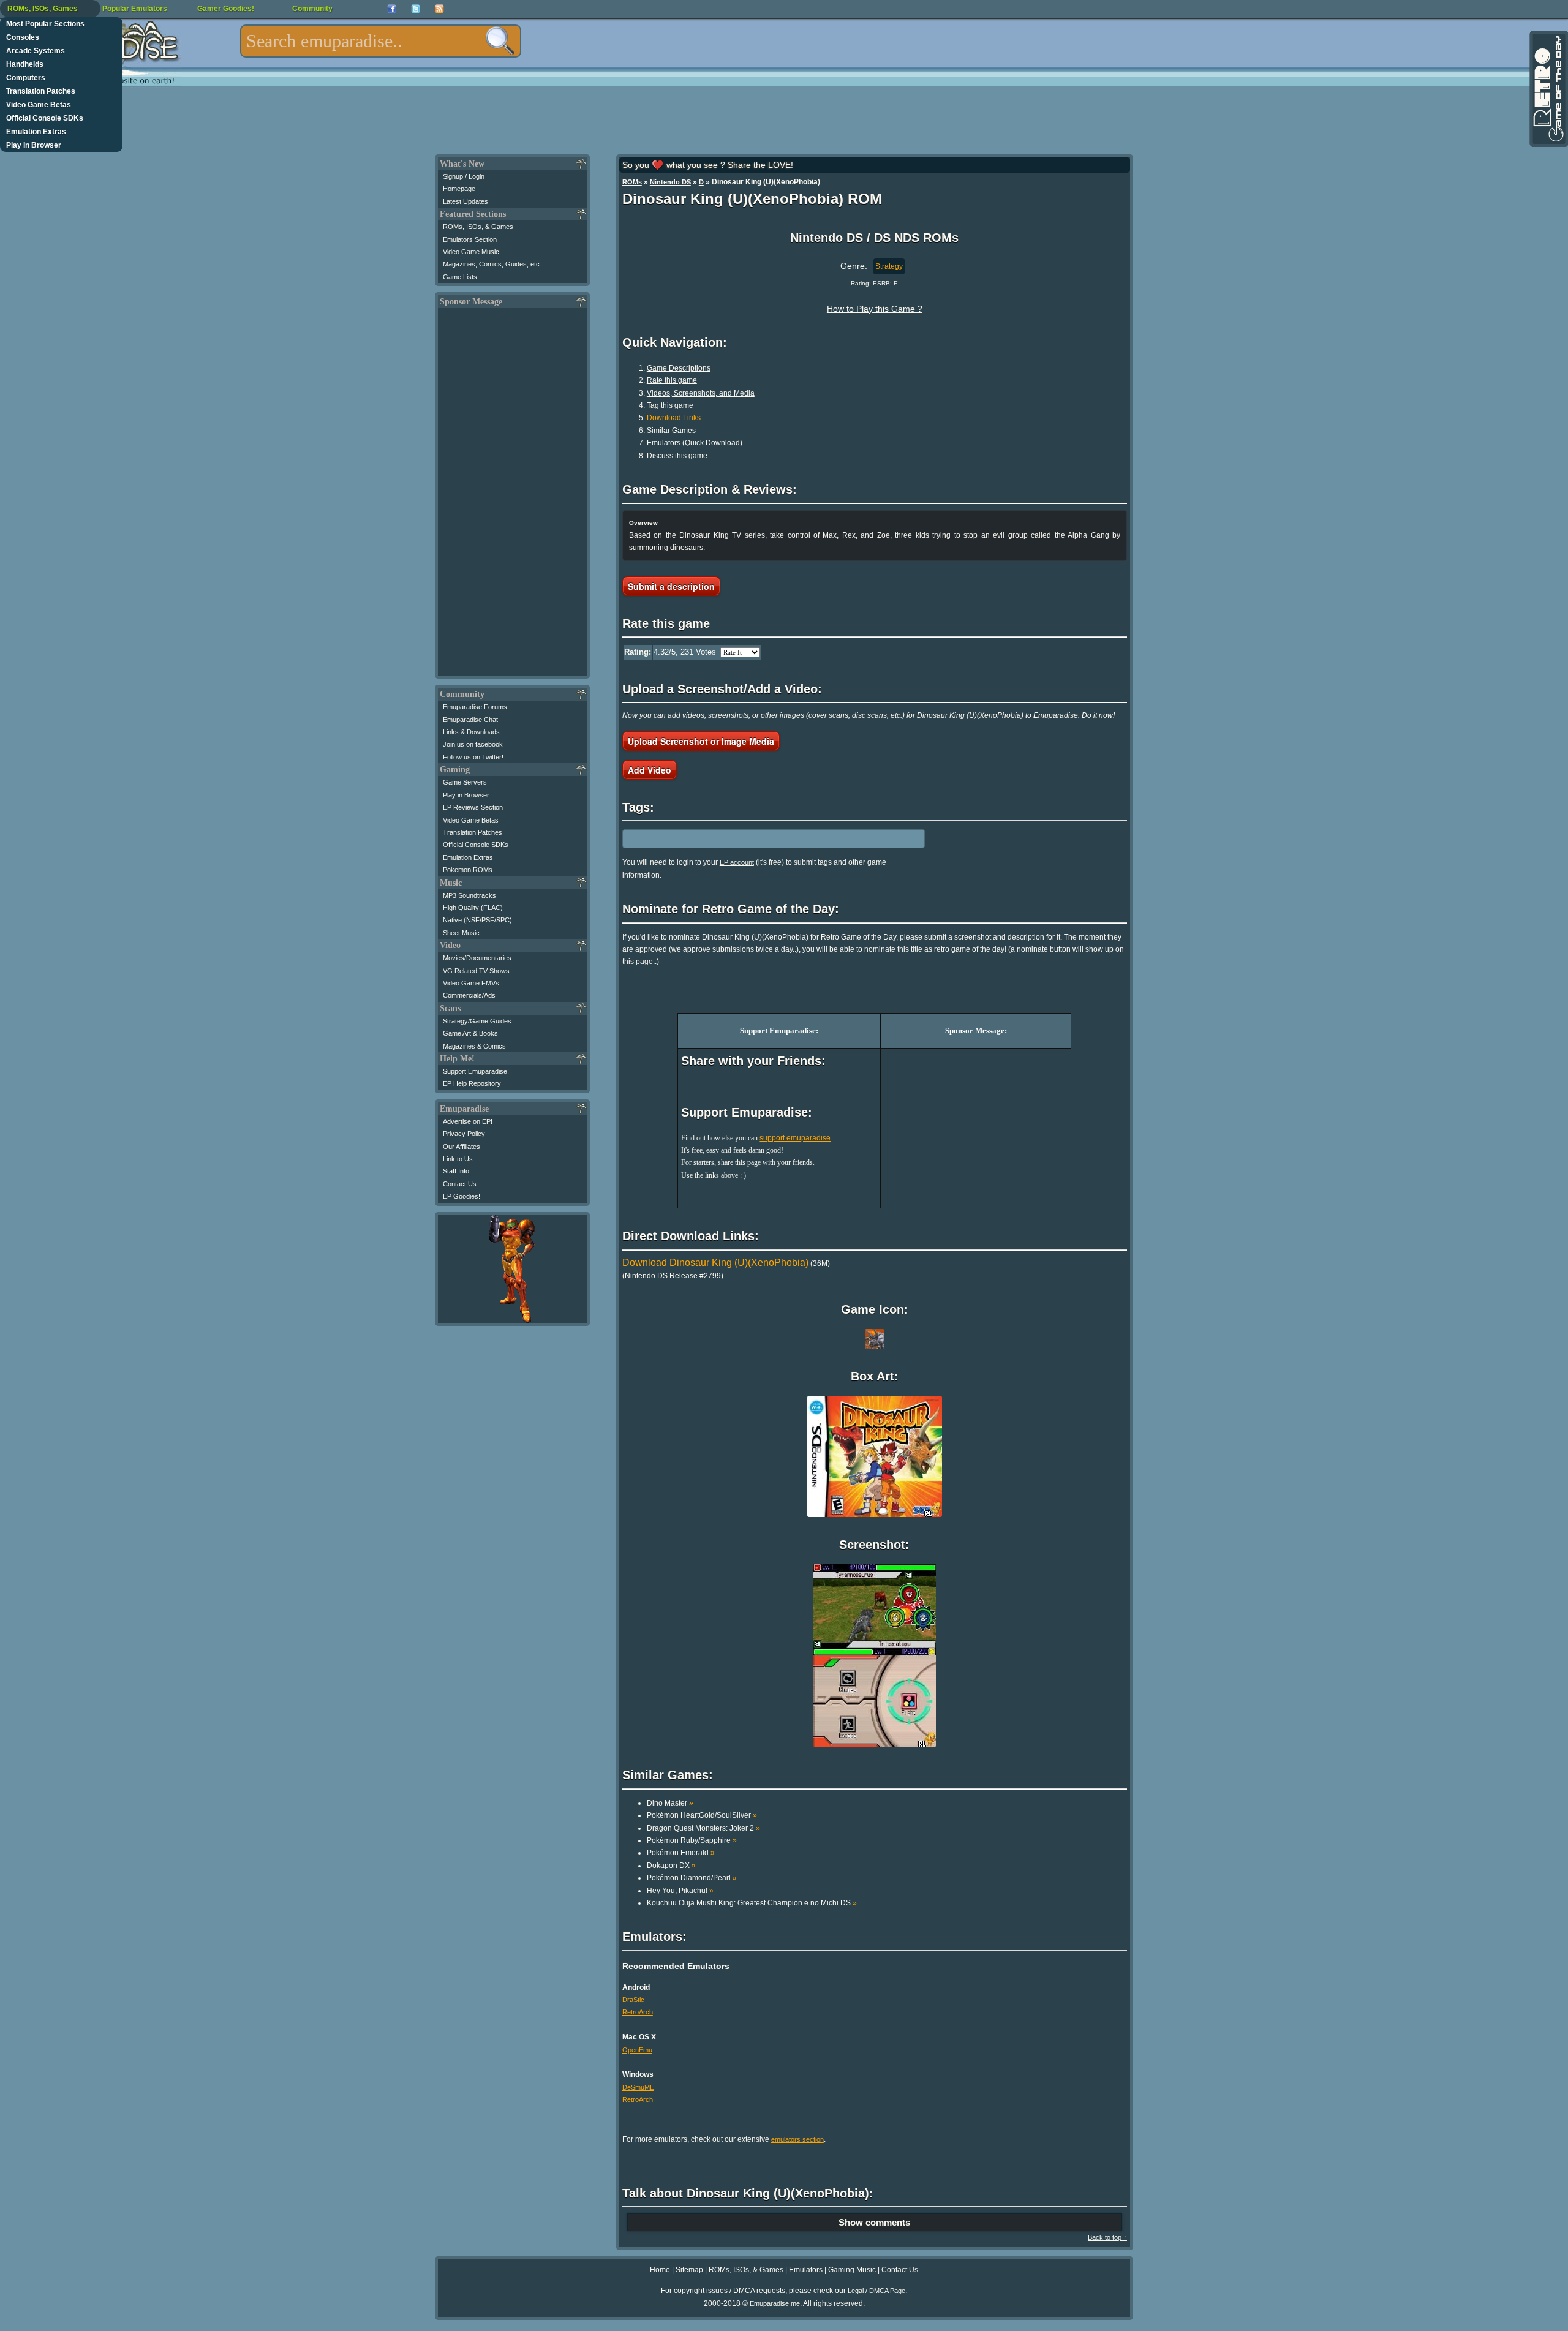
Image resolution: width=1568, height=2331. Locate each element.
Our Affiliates (462, 1147)
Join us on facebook (473, 744)
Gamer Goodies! (226, 9)
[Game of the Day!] (1548, 89)
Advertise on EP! (468, 1121)
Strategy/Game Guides (477, 1021)
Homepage (459, 189)
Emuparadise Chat (470, 720)
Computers (26, 78)
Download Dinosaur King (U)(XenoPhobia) (715, 1263)
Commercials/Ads (469, 995)
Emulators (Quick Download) (695, 443)
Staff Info (456, 1171)
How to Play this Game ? (875, 309)
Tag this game (670, 405)
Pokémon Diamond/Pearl (692, 1878)
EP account (737, 862)
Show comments (874, 2222)
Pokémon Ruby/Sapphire (692, 1840)
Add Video (650, 770)
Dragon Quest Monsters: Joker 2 (703, 1828)
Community (312, 9)
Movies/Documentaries (477, 958)
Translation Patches (41, 91)
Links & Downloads (471, 732)
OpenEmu (637, 2050)
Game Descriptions (679, 368)
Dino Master (670, 1803)
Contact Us (460, 1184)
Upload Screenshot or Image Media (701, 741)
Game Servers (465, 782)
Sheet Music (461, 933)
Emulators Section (470, 239)
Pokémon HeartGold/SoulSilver (702, 1815)
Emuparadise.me (775, 2303)
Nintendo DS (670, 182)
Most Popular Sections (45, 24)
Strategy (889, 266)
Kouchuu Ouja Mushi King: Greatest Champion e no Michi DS (752, 1903)
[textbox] (381, 41)
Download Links (674, 418)
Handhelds (25, 64)
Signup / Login (464, 176)
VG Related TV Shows (476, 971)
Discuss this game (677, 456)
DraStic (633, 2000)
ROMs (632, 182)
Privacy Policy (464, 1134)
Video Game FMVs (471, 983)
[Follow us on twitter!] (416, 9)
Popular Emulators (135, 9)
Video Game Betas (39, 105)
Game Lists (460, 277)
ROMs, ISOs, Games (43, 9)
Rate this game (672, 380)
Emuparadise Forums (475, 707)
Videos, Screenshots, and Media (701, 393)
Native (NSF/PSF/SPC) (477, 920)
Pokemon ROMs (468, 870)
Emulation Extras (36, 132)
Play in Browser (34, 145)
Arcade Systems (36, 51)
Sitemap (689, 2270)
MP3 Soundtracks (469, 895)
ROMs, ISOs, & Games (478, 227)
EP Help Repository (472, 1083)
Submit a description (671, 586)
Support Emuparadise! (476, 1071)
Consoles (23, 37)
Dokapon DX (671, 1866)
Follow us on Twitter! (473, 757)
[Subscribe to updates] (439, 9)
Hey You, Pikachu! (680, 1891)
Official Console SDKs (45, 118)
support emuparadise (795, 1138)
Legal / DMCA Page (876, 2291)
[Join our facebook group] (392, 9)
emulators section (797, 2139)
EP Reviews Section (473, 807)
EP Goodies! (462, 1196)
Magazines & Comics (474, 1046)
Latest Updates (466, 201)
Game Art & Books (470, 1033)
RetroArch (638, 2012)
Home (660, 2270)
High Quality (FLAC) (473, 908)
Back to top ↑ (1107, 2237)
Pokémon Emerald (681, 1853)
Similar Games (671, 431)
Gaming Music (852, 2270)
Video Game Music (471, 252)
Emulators (806, 2270)
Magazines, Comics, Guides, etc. (492, 264)
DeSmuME (638, 2087)
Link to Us (458, 1159)
